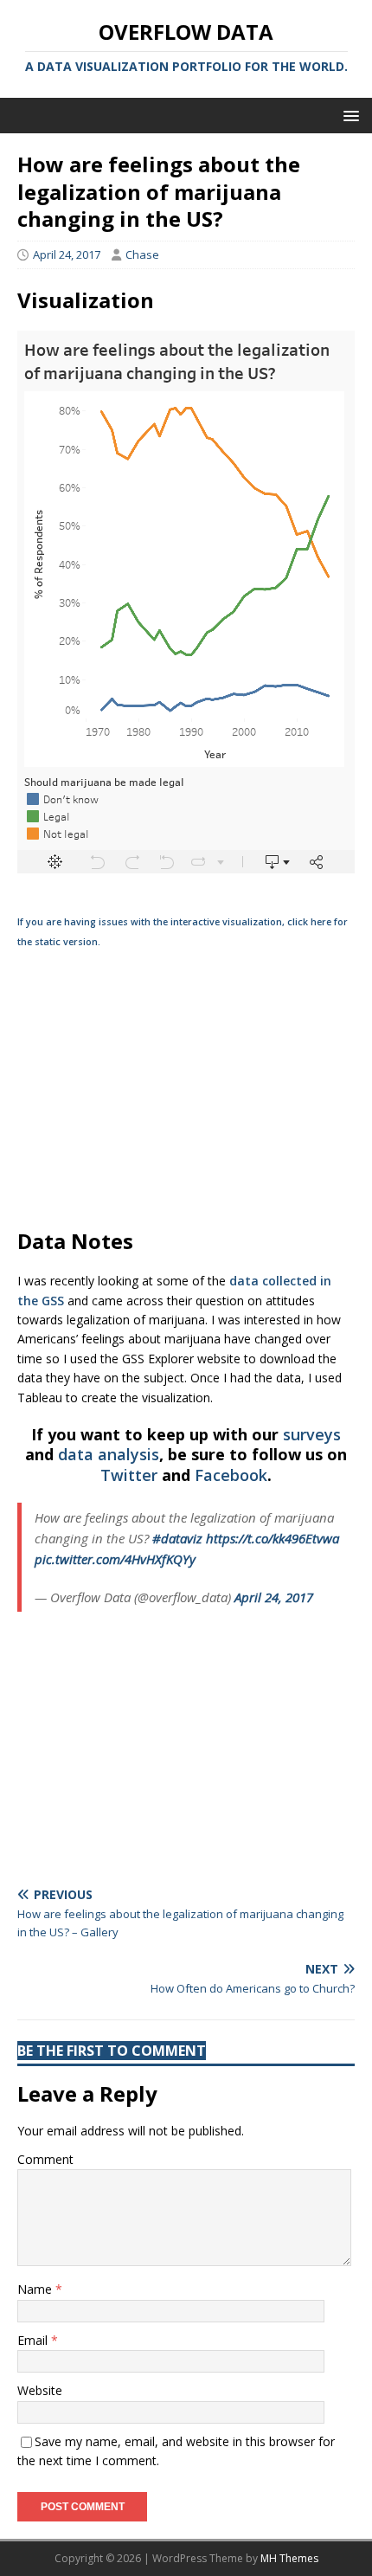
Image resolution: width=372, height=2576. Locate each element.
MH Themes (289, 2558)
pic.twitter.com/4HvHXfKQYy (115, 1559)
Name (36, 2289)
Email (34, 2340)
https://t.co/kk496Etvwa (273, 1538)
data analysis (109, 1454)
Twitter (129, 1475)
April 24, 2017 (67, 254)
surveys (312, 1434)
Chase (142, 254)
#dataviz (177, 1538)
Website (40, 2390)
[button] (348, 115)
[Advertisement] (186, 1089)
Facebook (231, 1475)
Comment (45, 2159)
